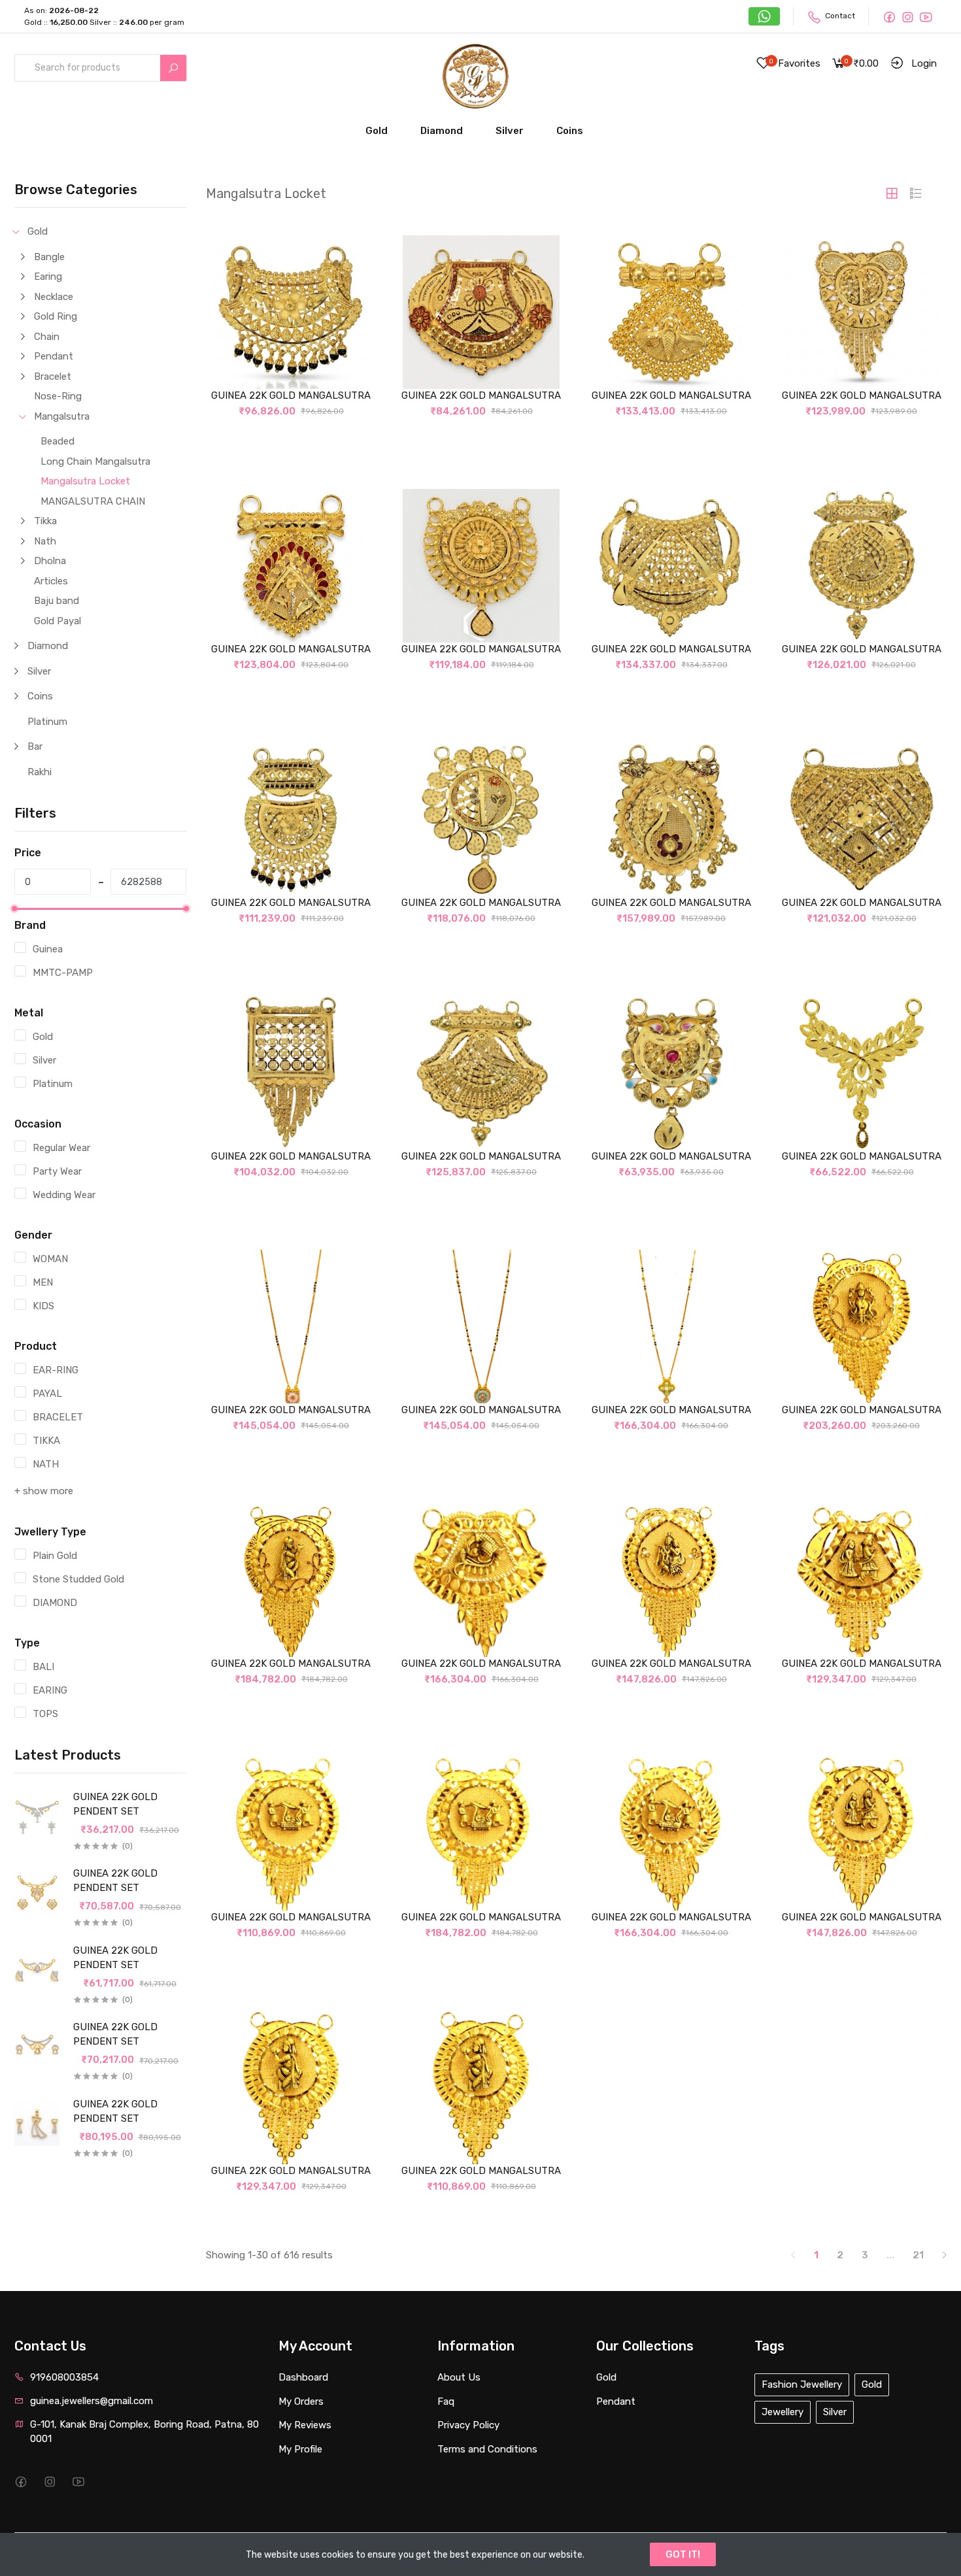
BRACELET (58, 1417)
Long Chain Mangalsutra (95, 461)
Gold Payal (58, 621)
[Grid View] (892, 193)
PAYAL (47, 1394)
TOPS (45, 1714)
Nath (45, 541)
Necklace (54, 297)
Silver (510, 131)
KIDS (43, 1306)
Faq (446, 2401)
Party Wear (57, 1171)
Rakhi (40, 772)
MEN (43, 1282)
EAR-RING (56, 1370)
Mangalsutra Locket (85, 481)
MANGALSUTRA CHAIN (93, 501)
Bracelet (53, 376)
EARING (50, 1690)
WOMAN (50, 1259)
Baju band (57, 601)
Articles (51, 581)
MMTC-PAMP (63, 973)
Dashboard (303, 2377)
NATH (46, 1464)
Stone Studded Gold (78, 1579)
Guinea (48, 949)
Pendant (54, 356)
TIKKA (46, 1441)
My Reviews (305, 2425)
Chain (47, 337)
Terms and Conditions (487, 2449)
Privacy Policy (468, 2425)
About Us (459, 2377)
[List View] (916, 193)
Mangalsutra (62, 416)
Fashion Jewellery (802, 2384)
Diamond (442, 131)
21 (918, 2255)
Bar (35, 746)
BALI (43, 1667)
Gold (377, 131)
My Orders (301, 2401)
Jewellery (783, 2412)
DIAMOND (55, 1603)
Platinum (47, 722)
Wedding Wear (64, 1195)
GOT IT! (683, 2554)
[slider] (14, 909)
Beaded (58, 441)
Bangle (49, 257)
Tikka (45, 521)
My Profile (300, 2449)
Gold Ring (56, 316)
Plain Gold (55, 1556)
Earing (48, 276)
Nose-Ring (58, 396)
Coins (570, 131)
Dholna (50, 561)
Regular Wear (61, 1148)
